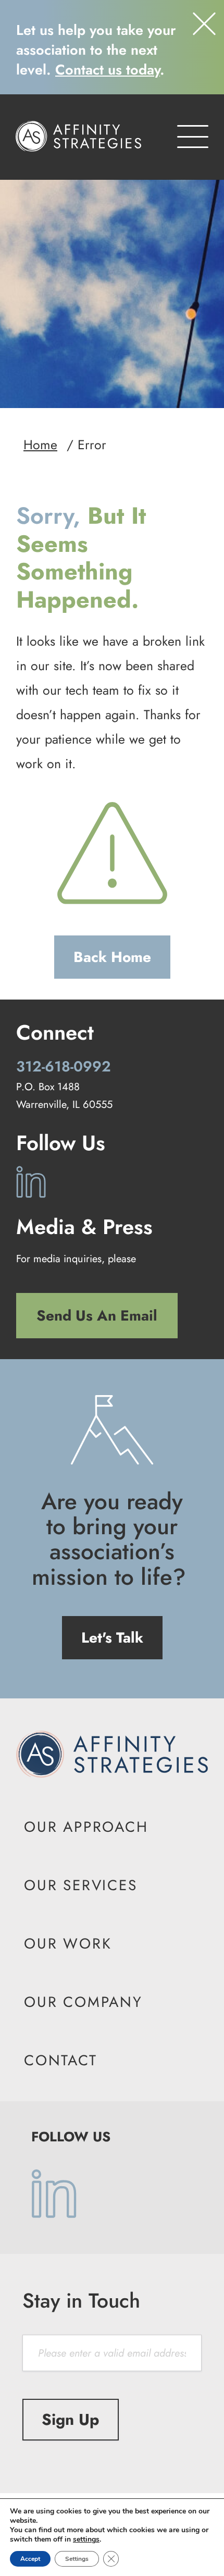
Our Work (68, 1944)
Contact (61, 2060)
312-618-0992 (64, 1067)
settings (86, 2540)
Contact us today (108, 70)
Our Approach (86, 1827)
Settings (77, 2559)
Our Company (83, 2002)
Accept (30, 2559)
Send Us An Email (97, 1316)
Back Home (112, 957)
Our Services (81, 1885)
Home (40, 445)
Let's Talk (112, 1638)
